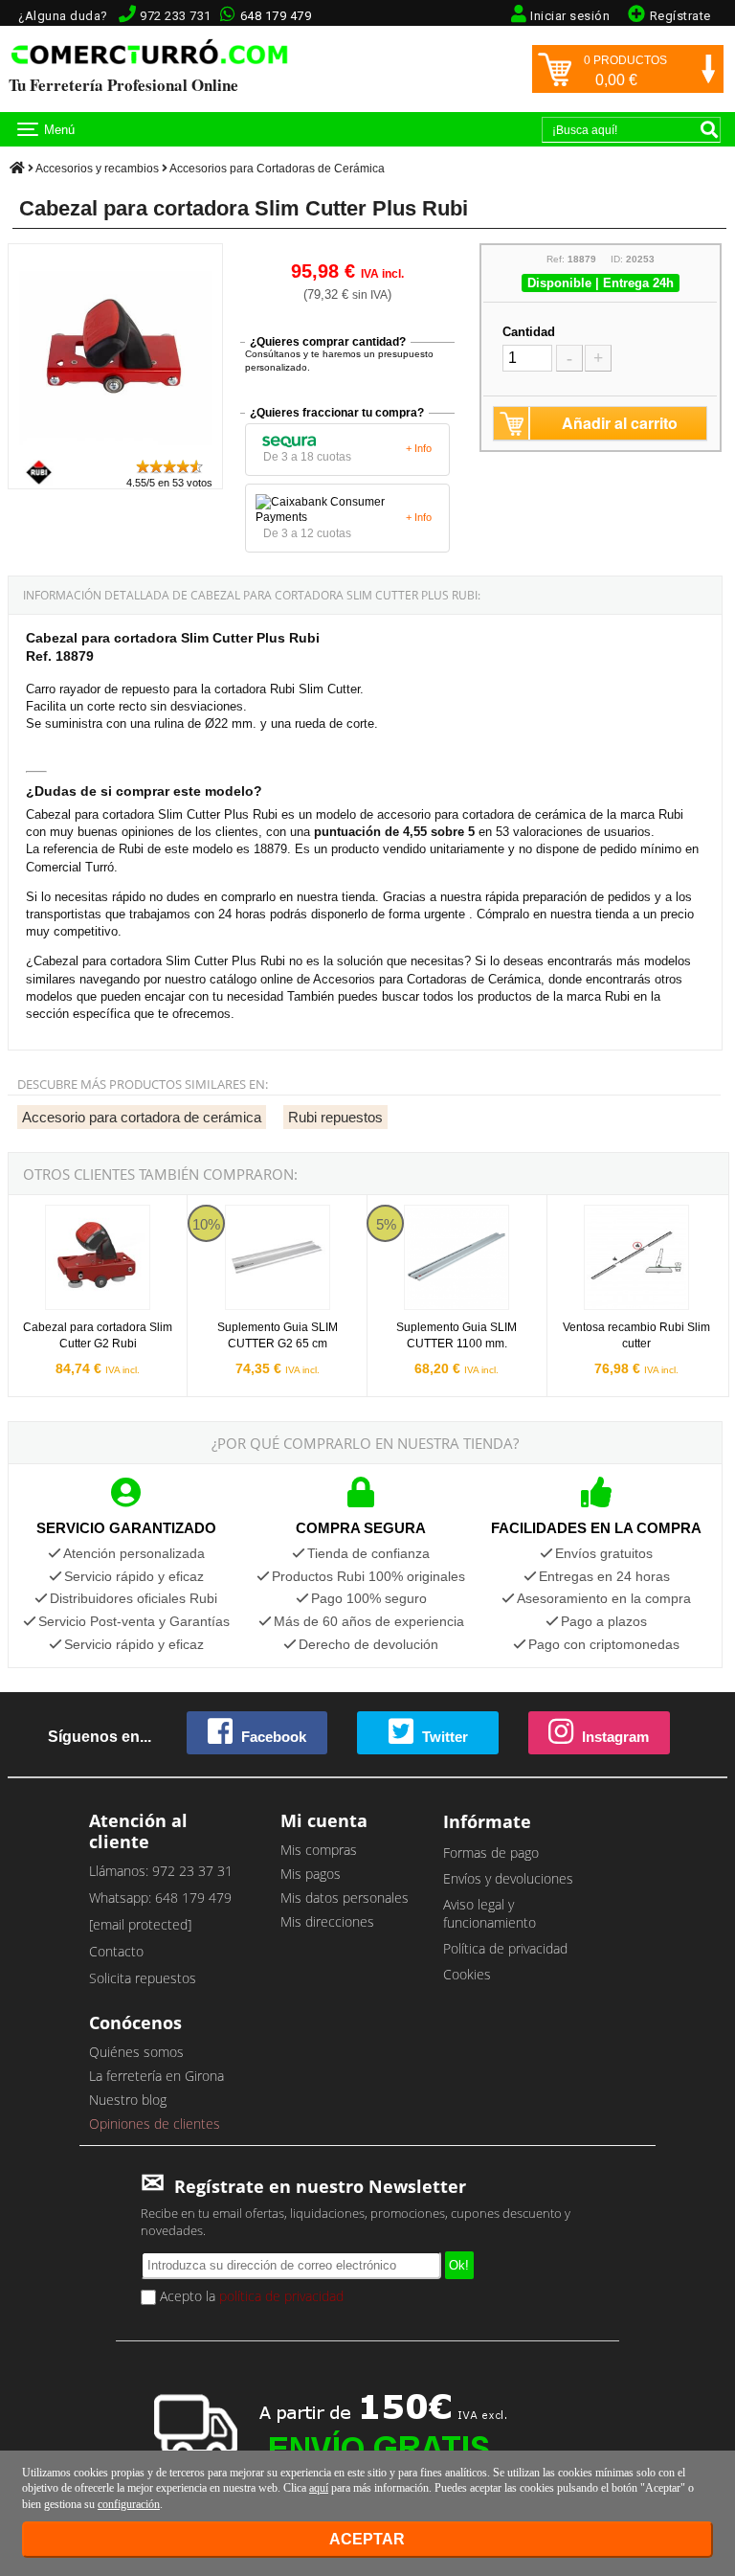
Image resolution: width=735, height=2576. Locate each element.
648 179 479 (276, 16)
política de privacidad (281, 2296)
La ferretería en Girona (156, 2076)
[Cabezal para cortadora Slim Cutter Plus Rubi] (115, 449)
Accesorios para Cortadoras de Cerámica (277, 169)
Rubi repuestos (335, 1117)
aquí (319, 2488)
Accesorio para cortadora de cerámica (142, 1117)
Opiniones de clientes (155, 2124)
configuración (129, 2504)
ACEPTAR (367, 2539)
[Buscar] (709, 129)
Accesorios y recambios (97, 169)
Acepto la (250, 2296)
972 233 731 (176, 16)
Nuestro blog (128, 2100)
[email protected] (140, 1924)
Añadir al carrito (620, 423)
